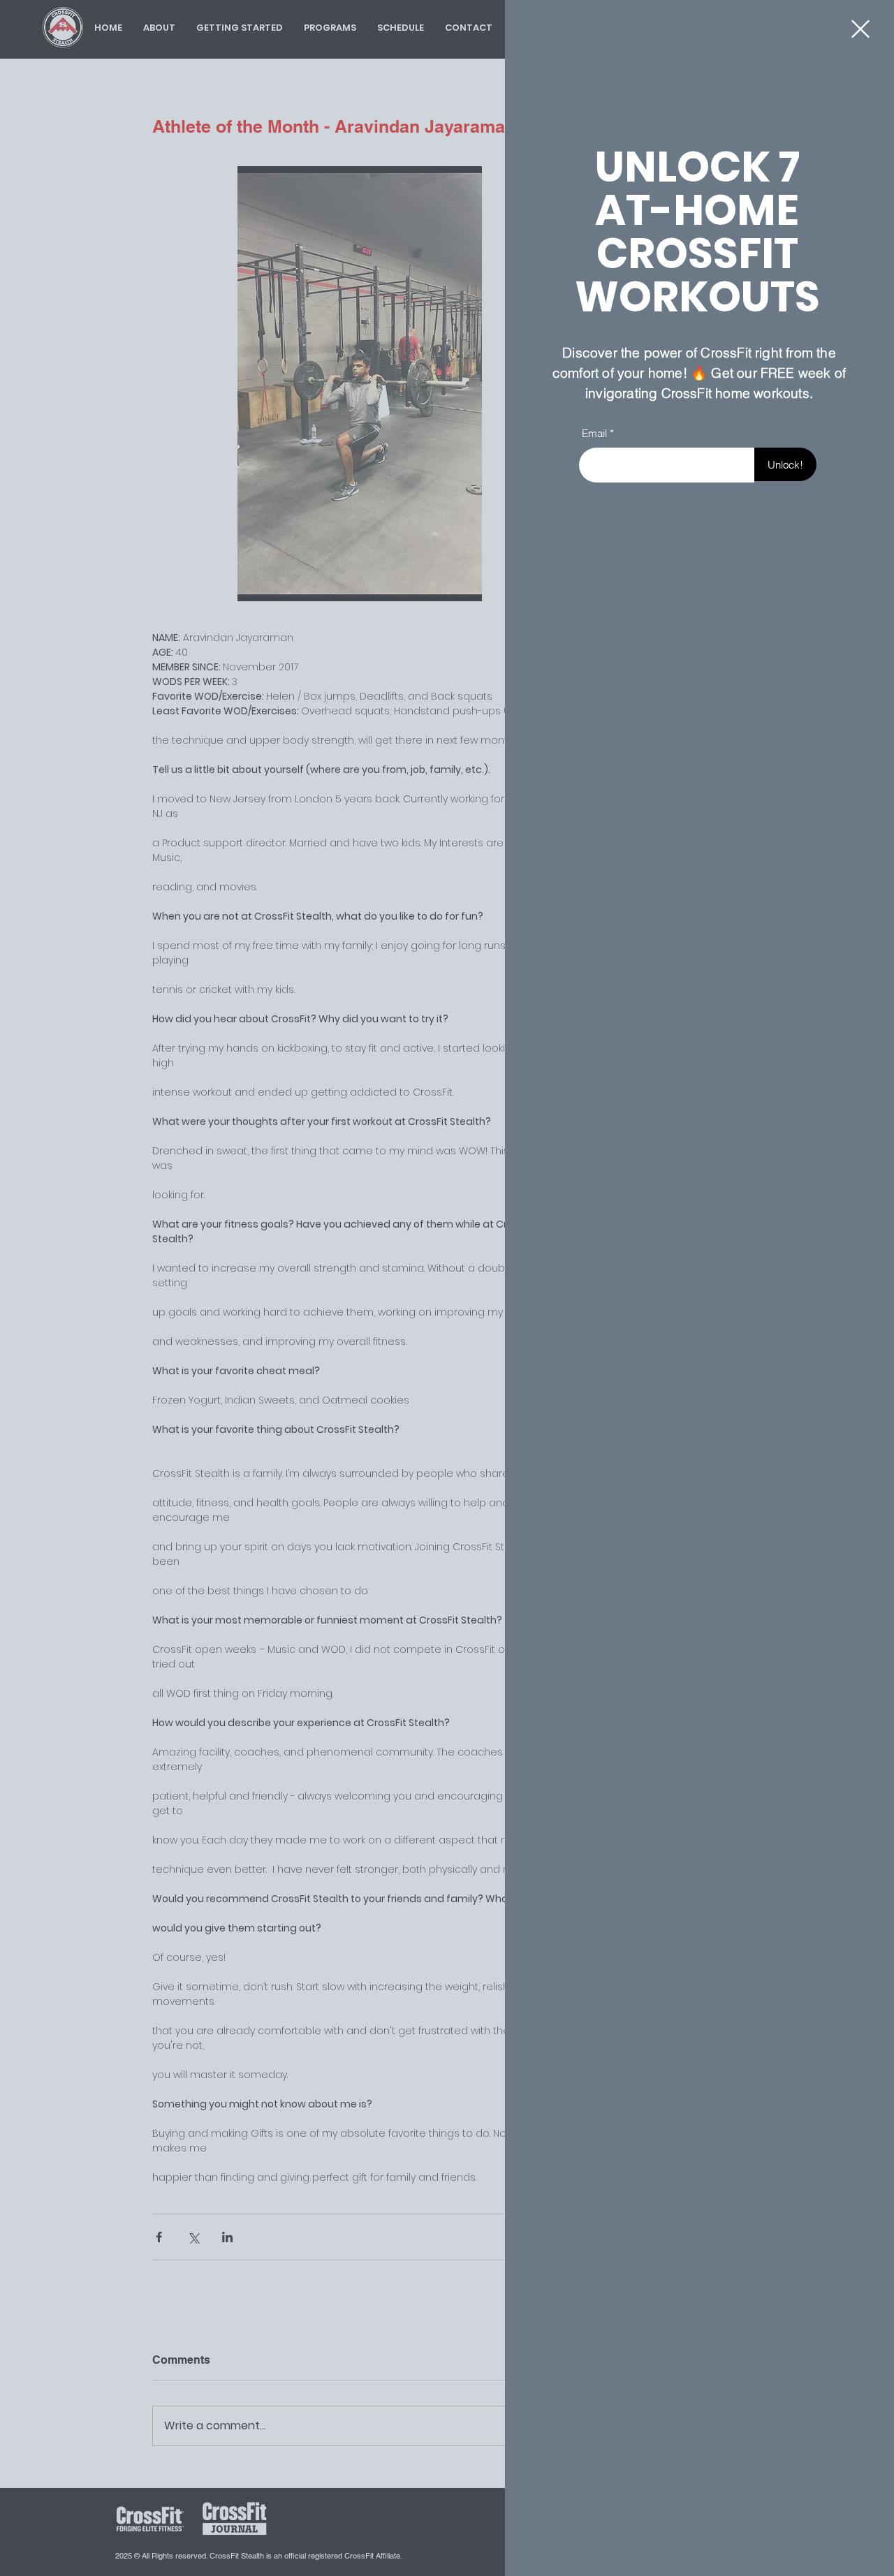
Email (594, 433)
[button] (860, 29)
